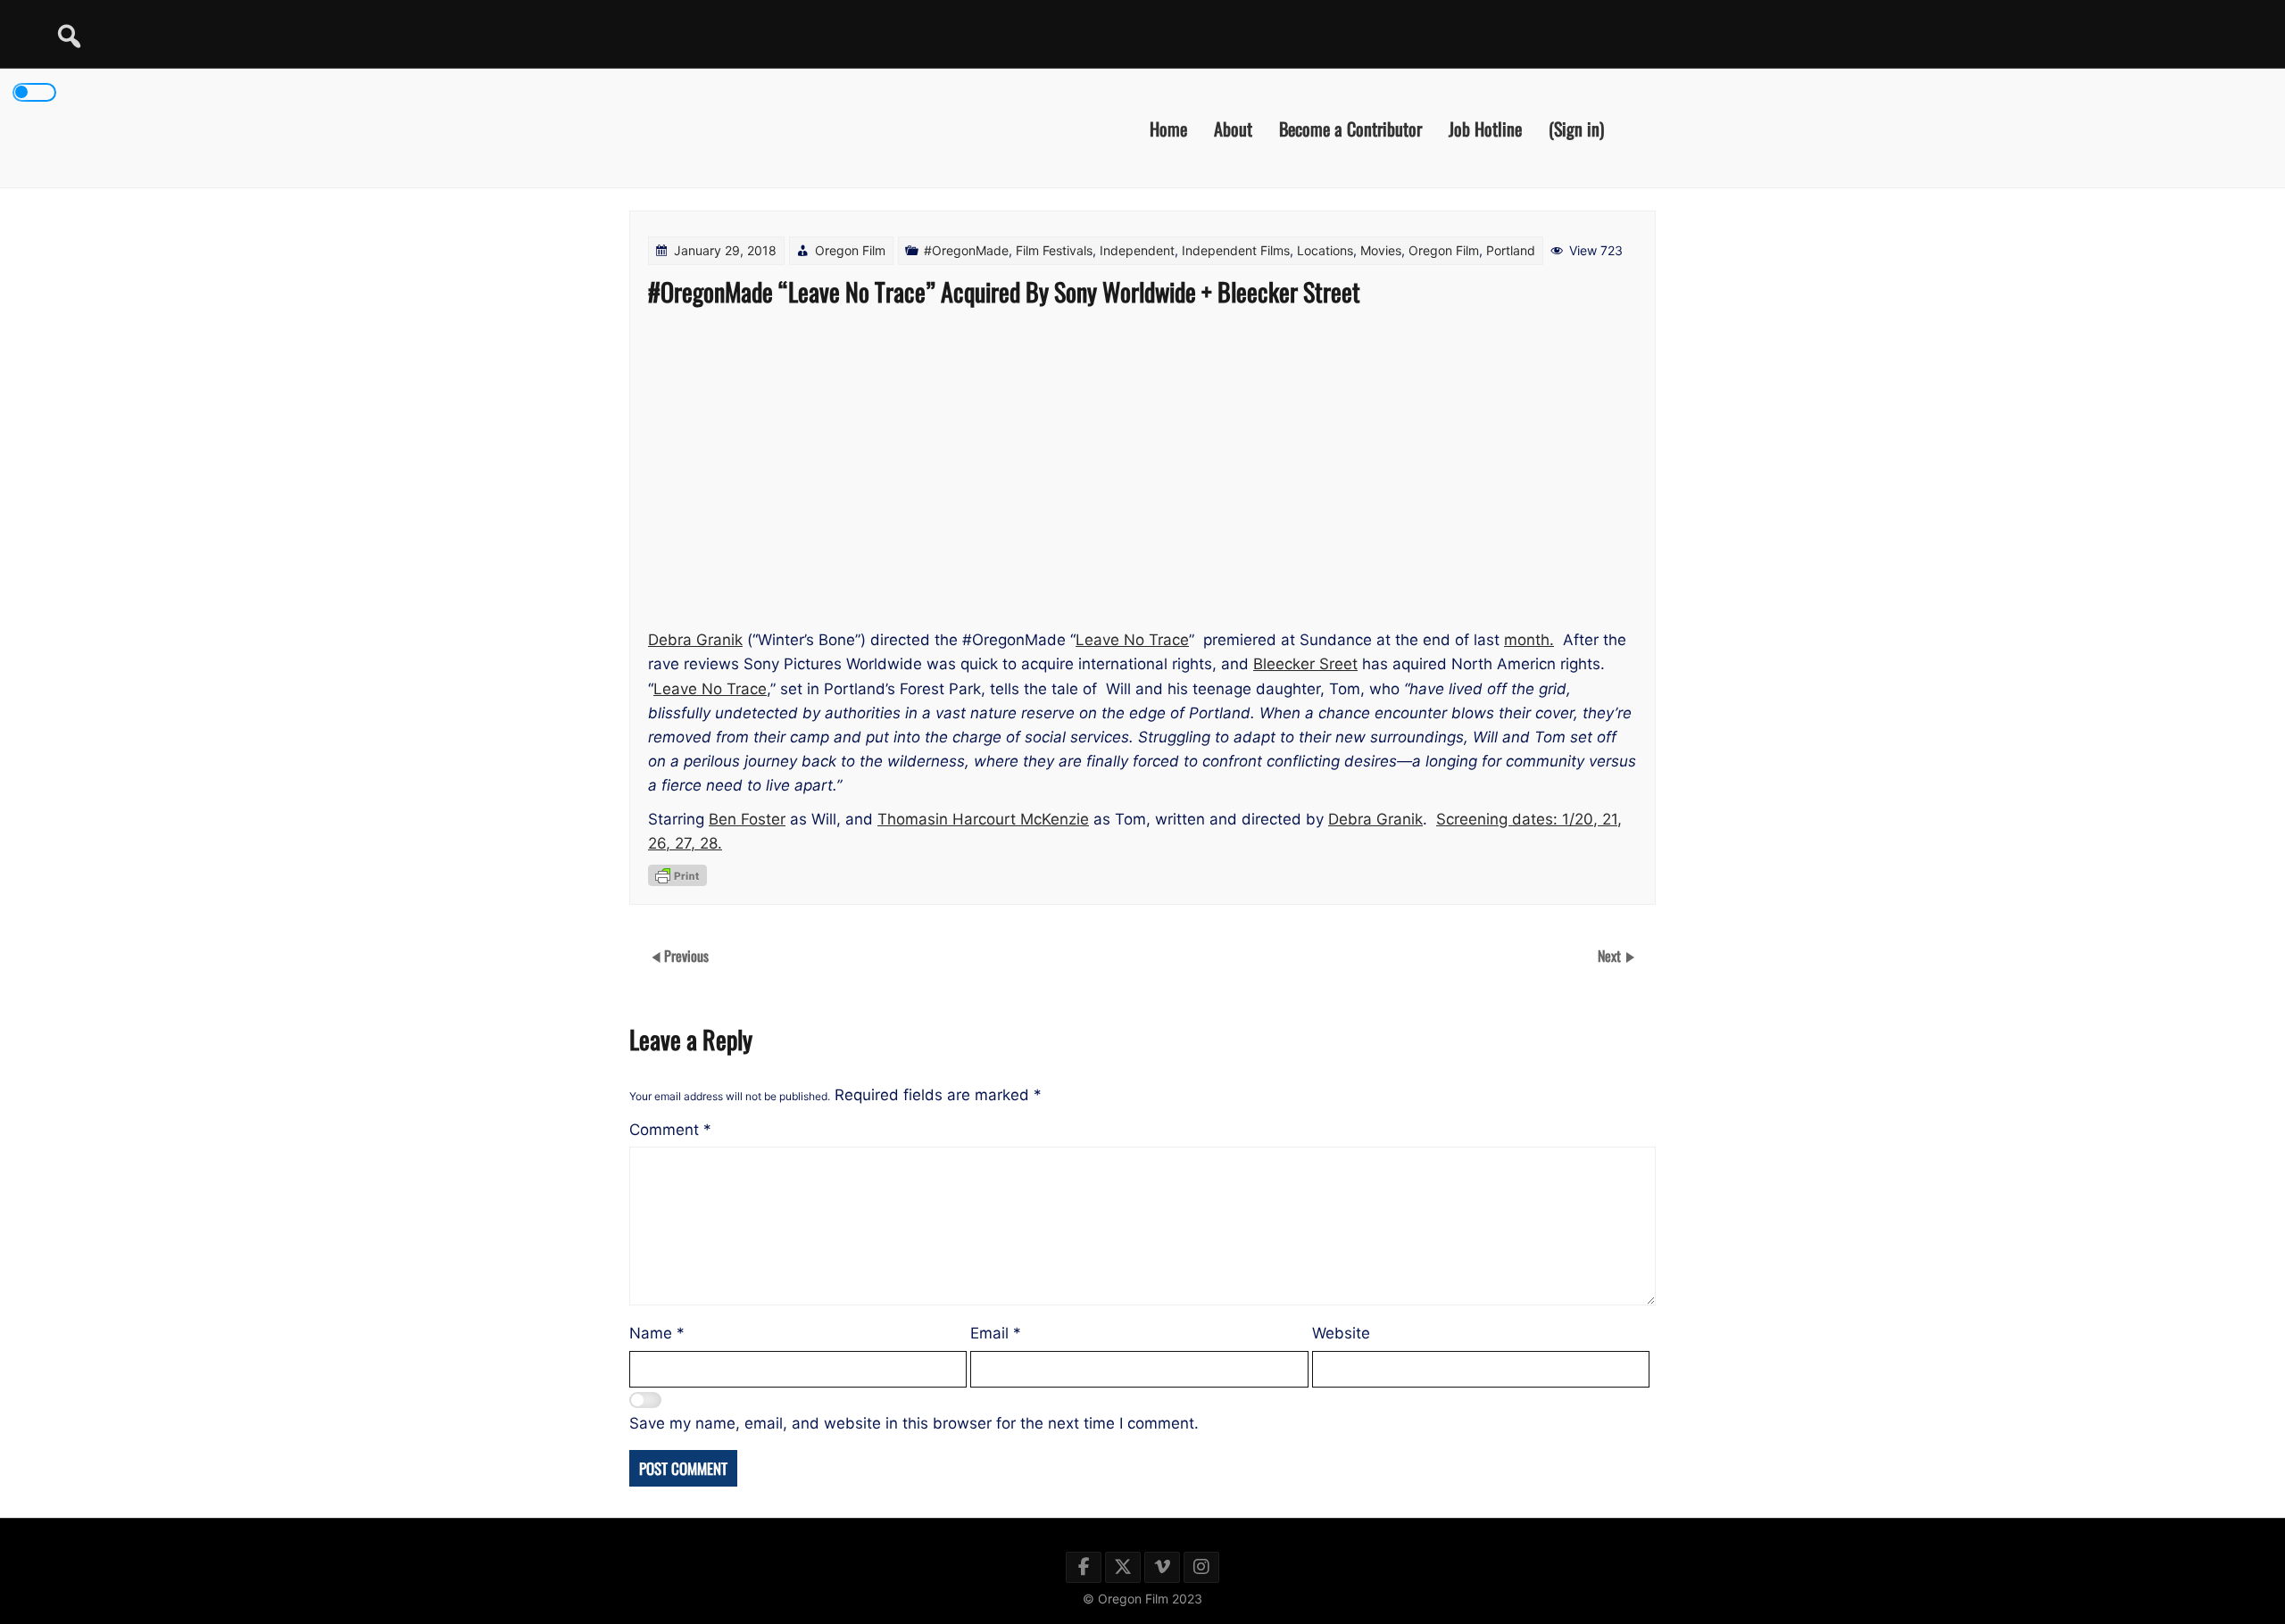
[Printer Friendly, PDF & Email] (677, 875)
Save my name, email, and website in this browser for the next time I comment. (914, 1423)
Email (996, 1333)
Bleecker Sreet (1305, 664)
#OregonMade (966, 250)
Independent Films (1236, 250)
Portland (1511, 250)
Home (1168, 128)
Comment (670, 1130)
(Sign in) (1576, 128)
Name (657, 1333)
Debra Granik (695, 640)
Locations (1325, 250)
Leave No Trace (1132, 640)
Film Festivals (1054, 250)
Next (1611, 956)
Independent (1137, 250)
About (1233, 128)
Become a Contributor (1350, 128)
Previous (686, 956)
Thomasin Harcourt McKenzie (983, 819)
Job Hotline (1485, 128)
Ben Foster (747, 819)
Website (1341, 1333)
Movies (1381, 250)
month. (1529, 640)
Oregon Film (850, 250)
